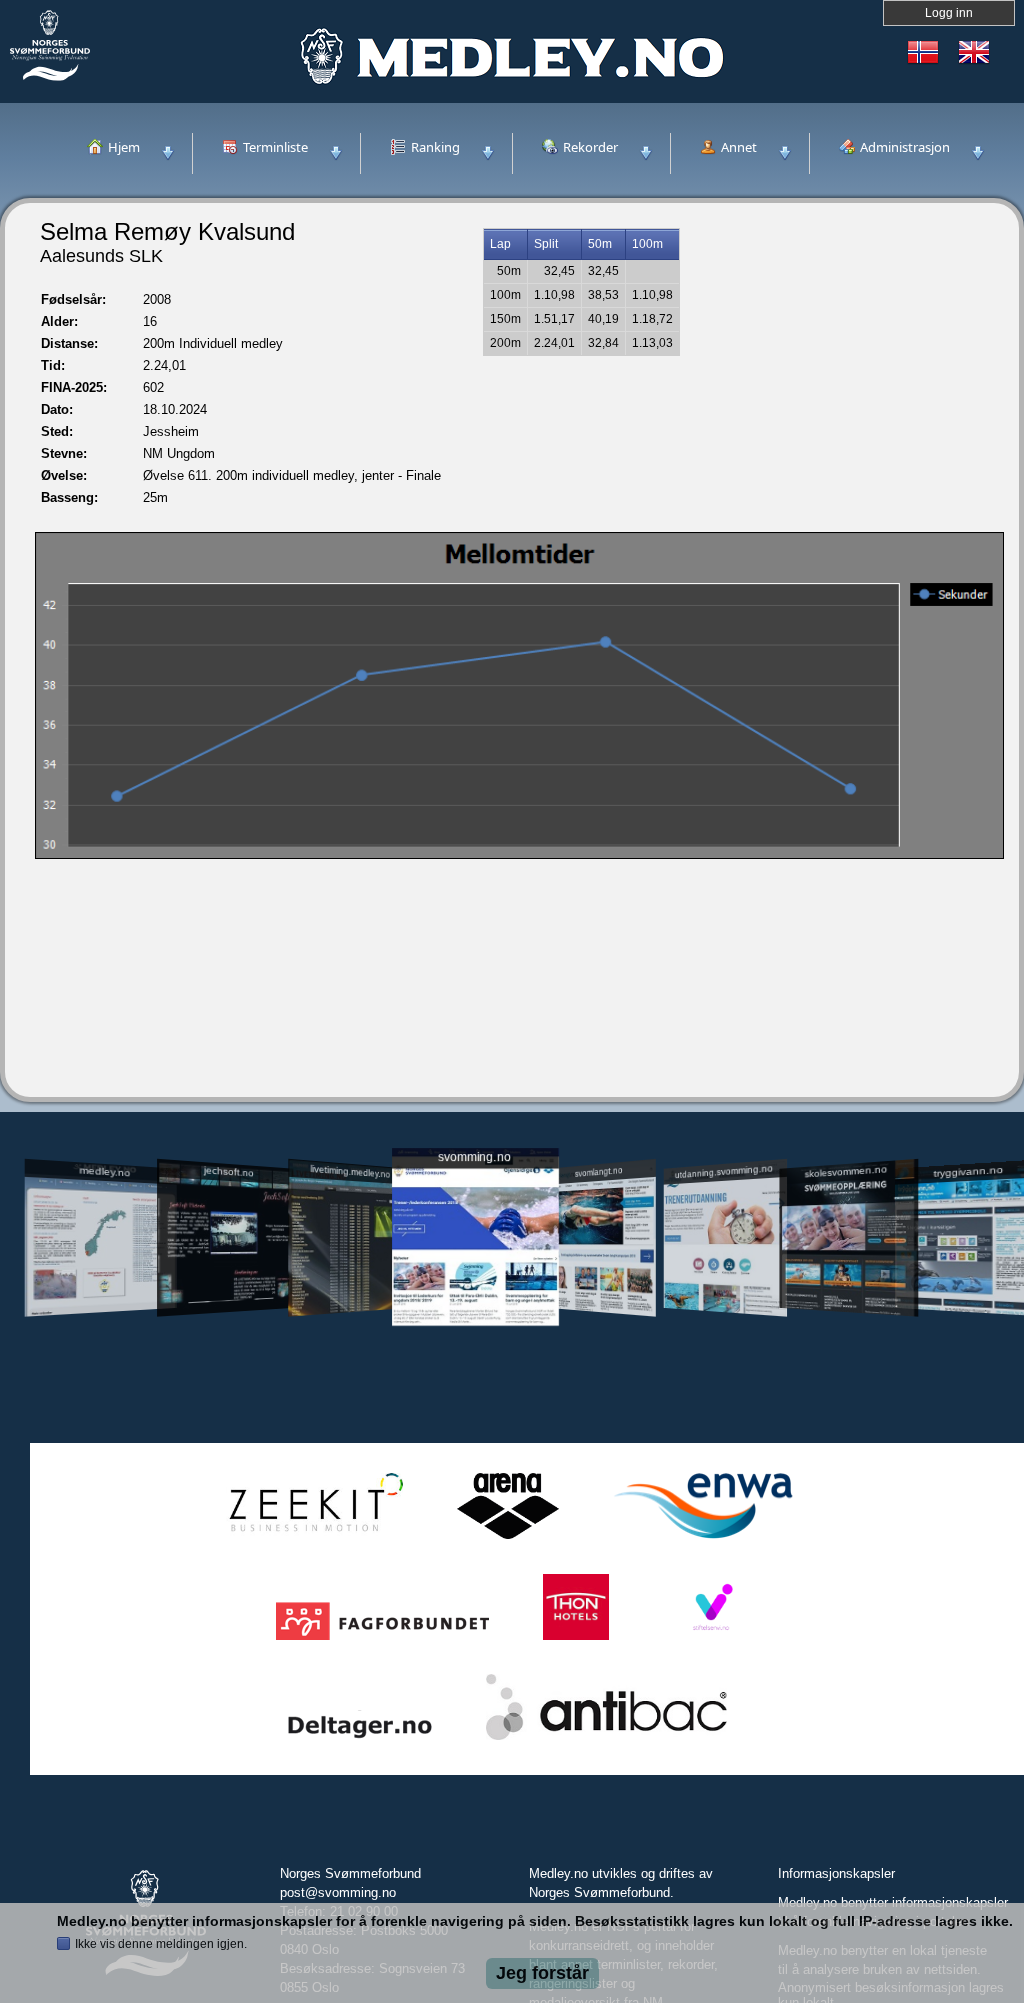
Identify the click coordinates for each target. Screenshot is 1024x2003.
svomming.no (474, 1157)
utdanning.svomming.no (724, 1171)
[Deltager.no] (360, 1740)
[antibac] (606, 1740)
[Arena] (508, 1539)
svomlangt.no (599, 1171)
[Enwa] (703, 1539)
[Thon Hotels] (576, 1640)
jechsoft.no (228, 1171)
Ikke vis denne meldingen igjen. (161, 1944)
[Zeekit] (312, 1539)
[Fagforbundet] (382, 1640)
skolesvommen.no (846, 1171)
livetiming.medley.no (350, 1171)
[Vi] (711, 1640)
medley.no (104, 1171)
